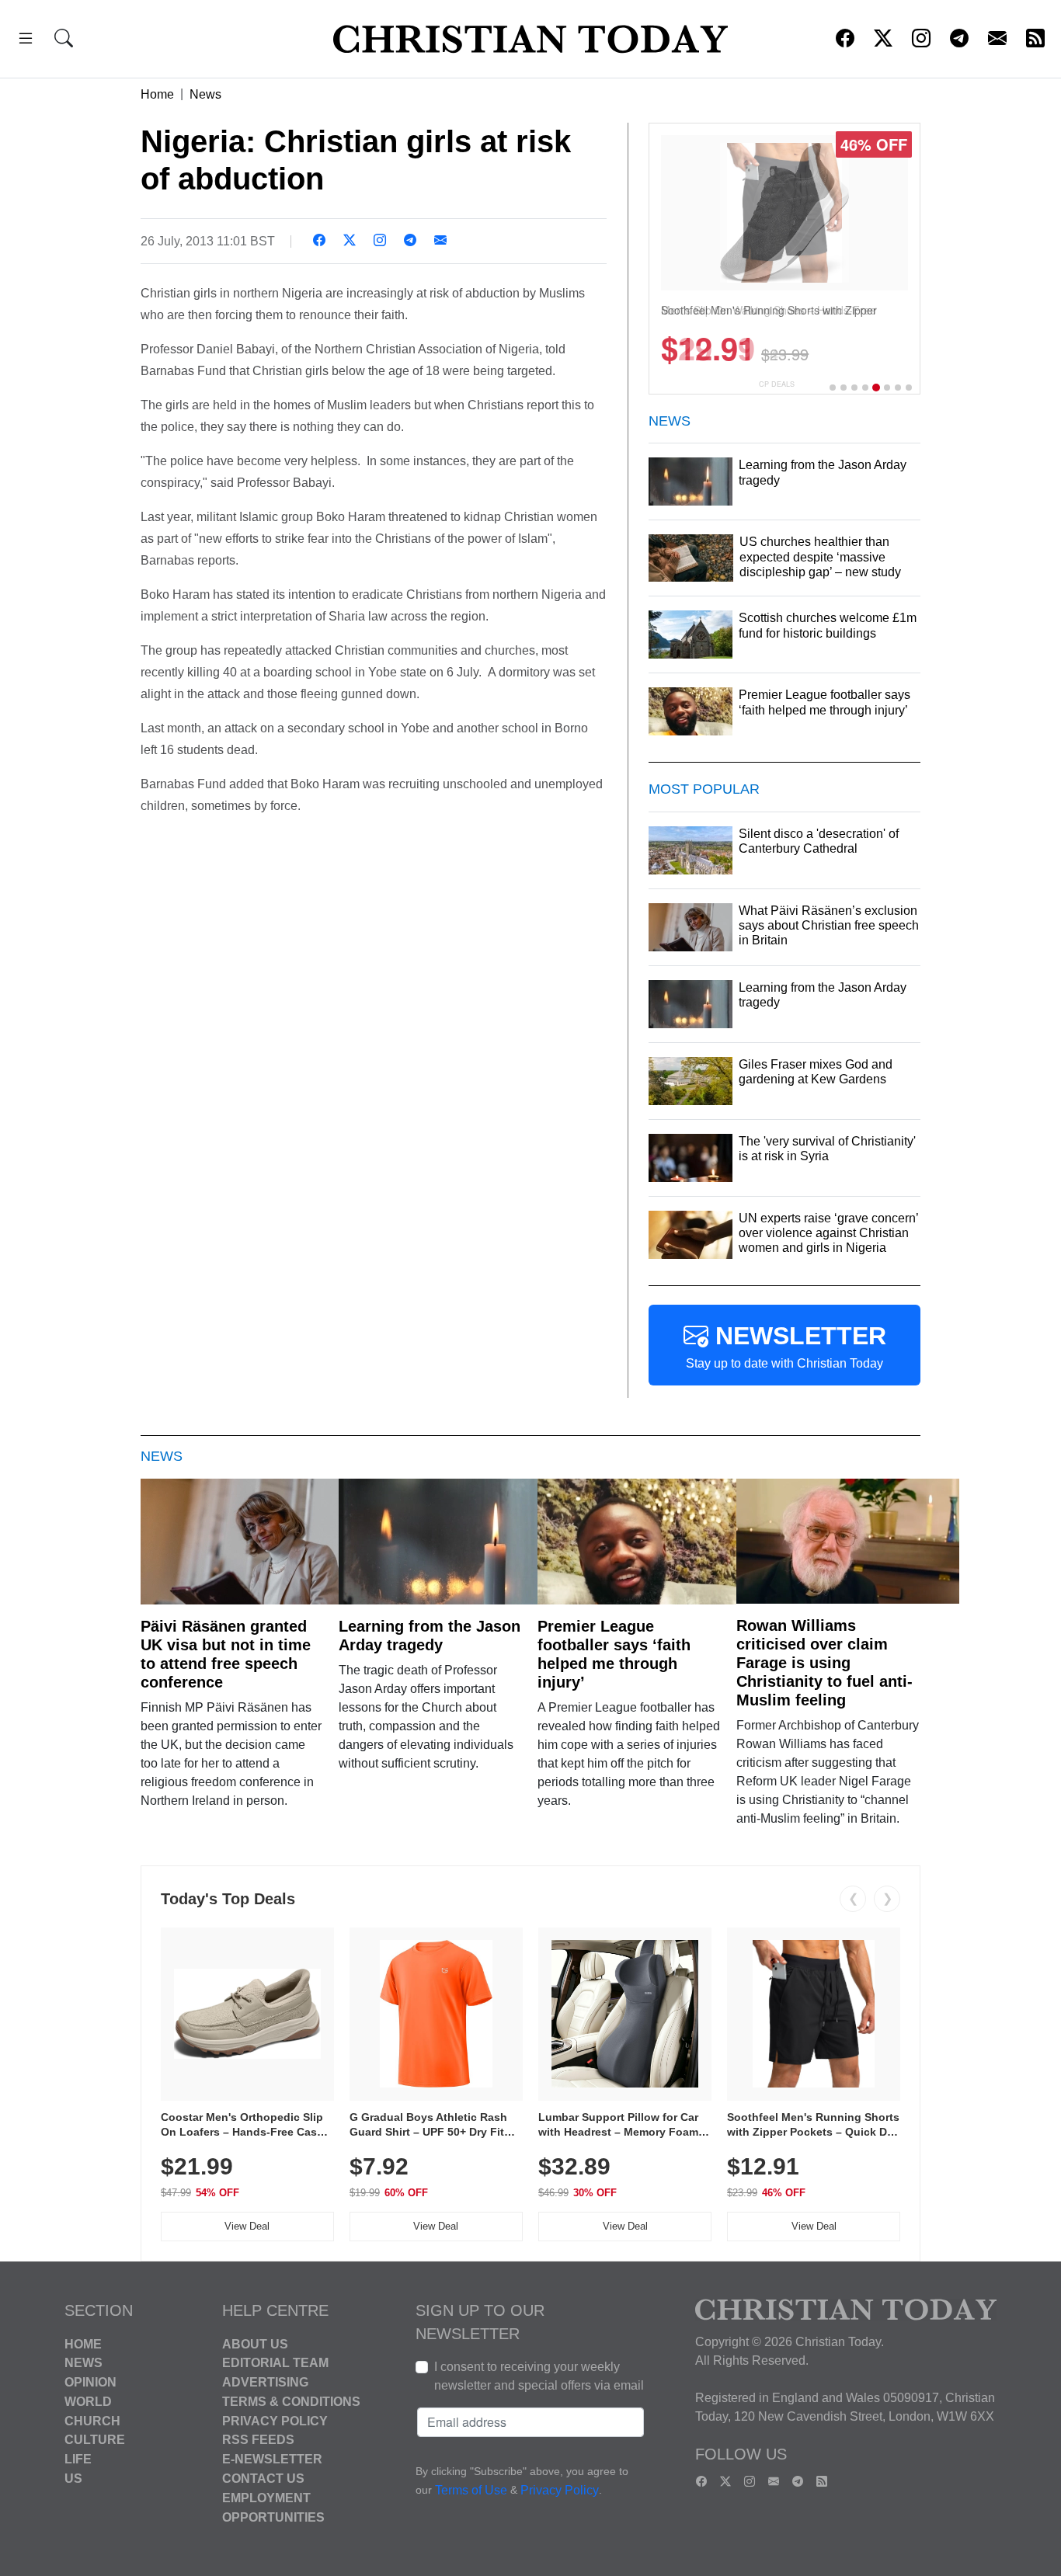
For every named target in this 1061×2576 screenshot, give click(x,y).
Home (157, 94)
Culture (95, 2440)
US (73, 2479)
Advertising (265, 2382)
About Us (255, 2343)
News (205, 94)
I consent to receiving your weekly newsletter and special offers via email (539, 2376)
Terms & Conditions (291, 2402)
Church (92, 2420)
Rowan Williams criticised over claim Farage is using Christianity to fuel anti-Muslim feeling (824, 1663)
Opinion (90, 2382)
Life (78, 2459)
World (88, 2402)
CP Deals (777, 384)
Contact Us (263, 2479)
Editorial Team (275, 2363)
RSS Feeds (258, 2440)
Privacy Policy (275, 2420)
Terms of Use (471, 2490)
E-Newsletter (272, 2459)
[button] (26, 41)
